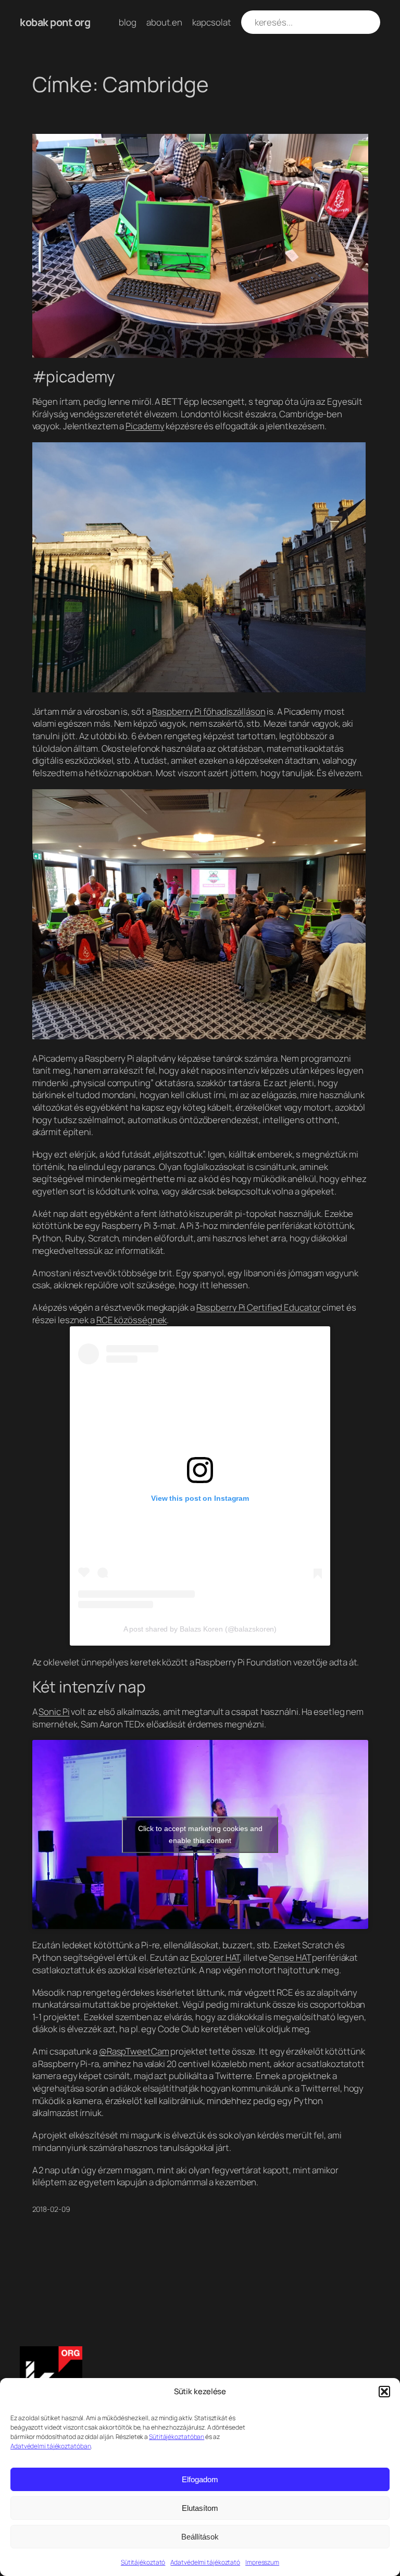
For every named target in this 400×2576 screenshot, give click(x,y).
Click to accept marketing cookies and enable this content (200, 1834)
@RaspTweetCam (134, 2051)
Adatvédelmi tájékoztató (205, 2562)
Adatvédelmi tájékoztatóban (51, 2446)
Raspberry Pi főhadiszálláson (209, 711)
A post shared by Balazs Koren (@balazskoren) (200, 1629)
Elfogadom (200, 2479)
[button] (384, 2392)
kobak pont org (55, 22)
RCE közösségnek (132, 1320)
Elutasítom (200, 2508)
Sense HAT (290, 1957)
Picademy (145, 426)
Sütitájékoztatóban (177, 2437)
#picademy (74, 376)
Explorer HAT (215, 1957)
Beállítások (200, 2537)
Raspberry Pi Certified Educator (259, 1307)
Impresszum (262, 2562)
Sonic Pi (54, 1712)
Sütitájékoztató (143, 2562)
